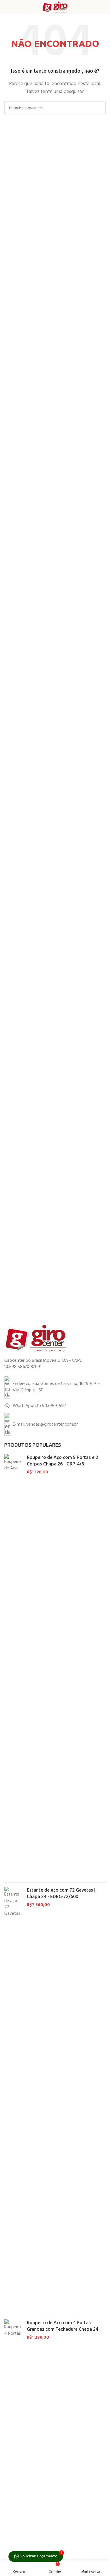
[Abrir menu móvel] (6, 7)
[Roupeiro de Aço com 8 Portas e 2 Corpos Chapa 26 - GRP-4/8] (13, 1666)
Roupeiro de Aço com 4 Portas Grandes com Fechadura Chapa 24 (62, 2326)
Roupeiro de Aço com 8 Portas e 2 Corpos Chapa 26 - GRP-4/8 (62, 1460)
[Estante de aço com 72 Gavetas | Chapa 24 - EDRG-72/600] (13, 2099)
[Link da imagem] (35, 1338)
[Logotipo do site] (55, 7)
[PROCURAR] (99, 108)
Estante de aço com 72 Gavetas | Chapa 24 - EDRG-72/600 (61, 1893)
